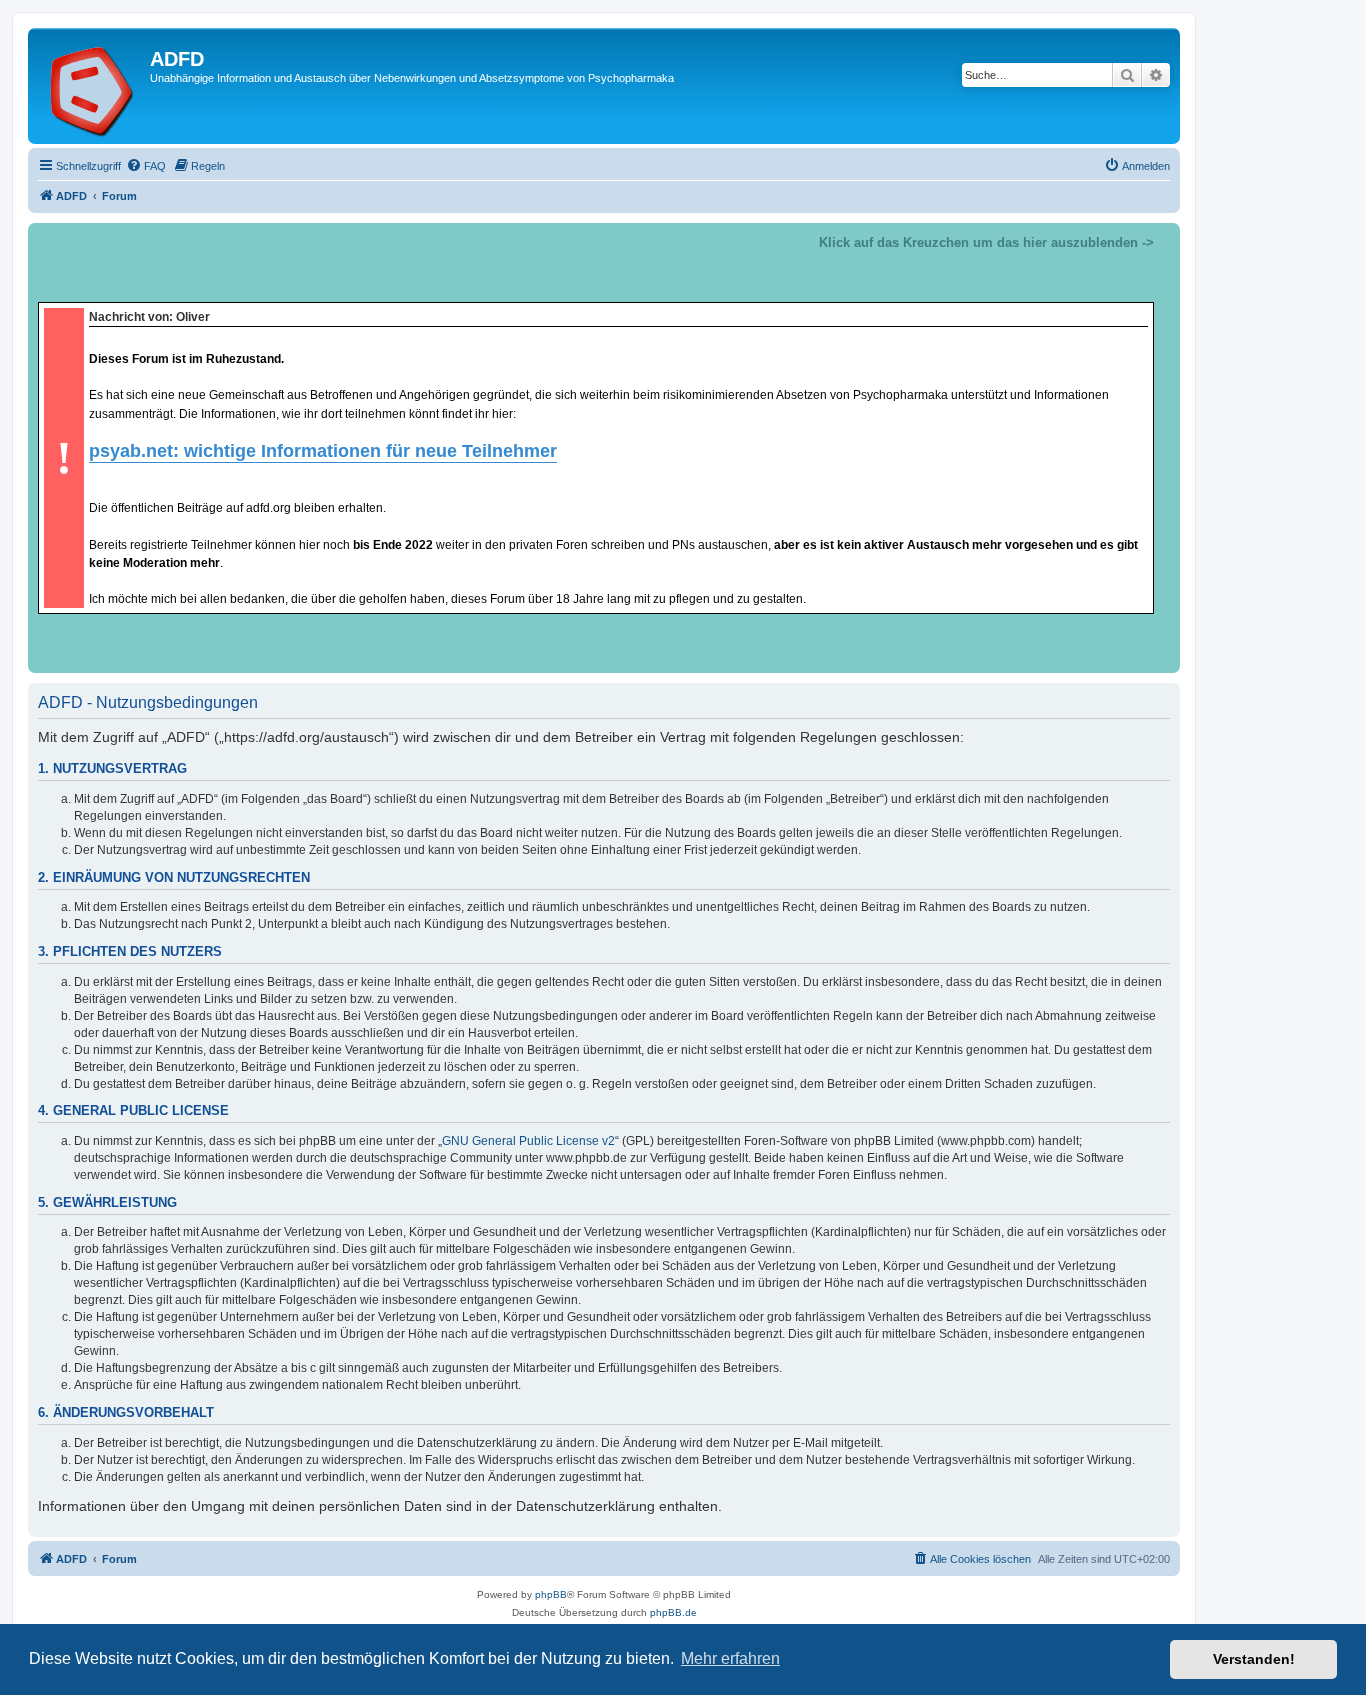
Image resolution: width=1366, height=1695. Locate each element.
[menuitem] (146, 166)
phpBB (551, 1594)
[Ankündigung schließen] (1164, 239)
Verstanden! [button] (1254, 1659)
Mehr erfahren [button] (730, 1658)
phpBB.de (673, 1612)
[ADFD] (91, 86)
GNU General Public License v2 (528, 1141)
